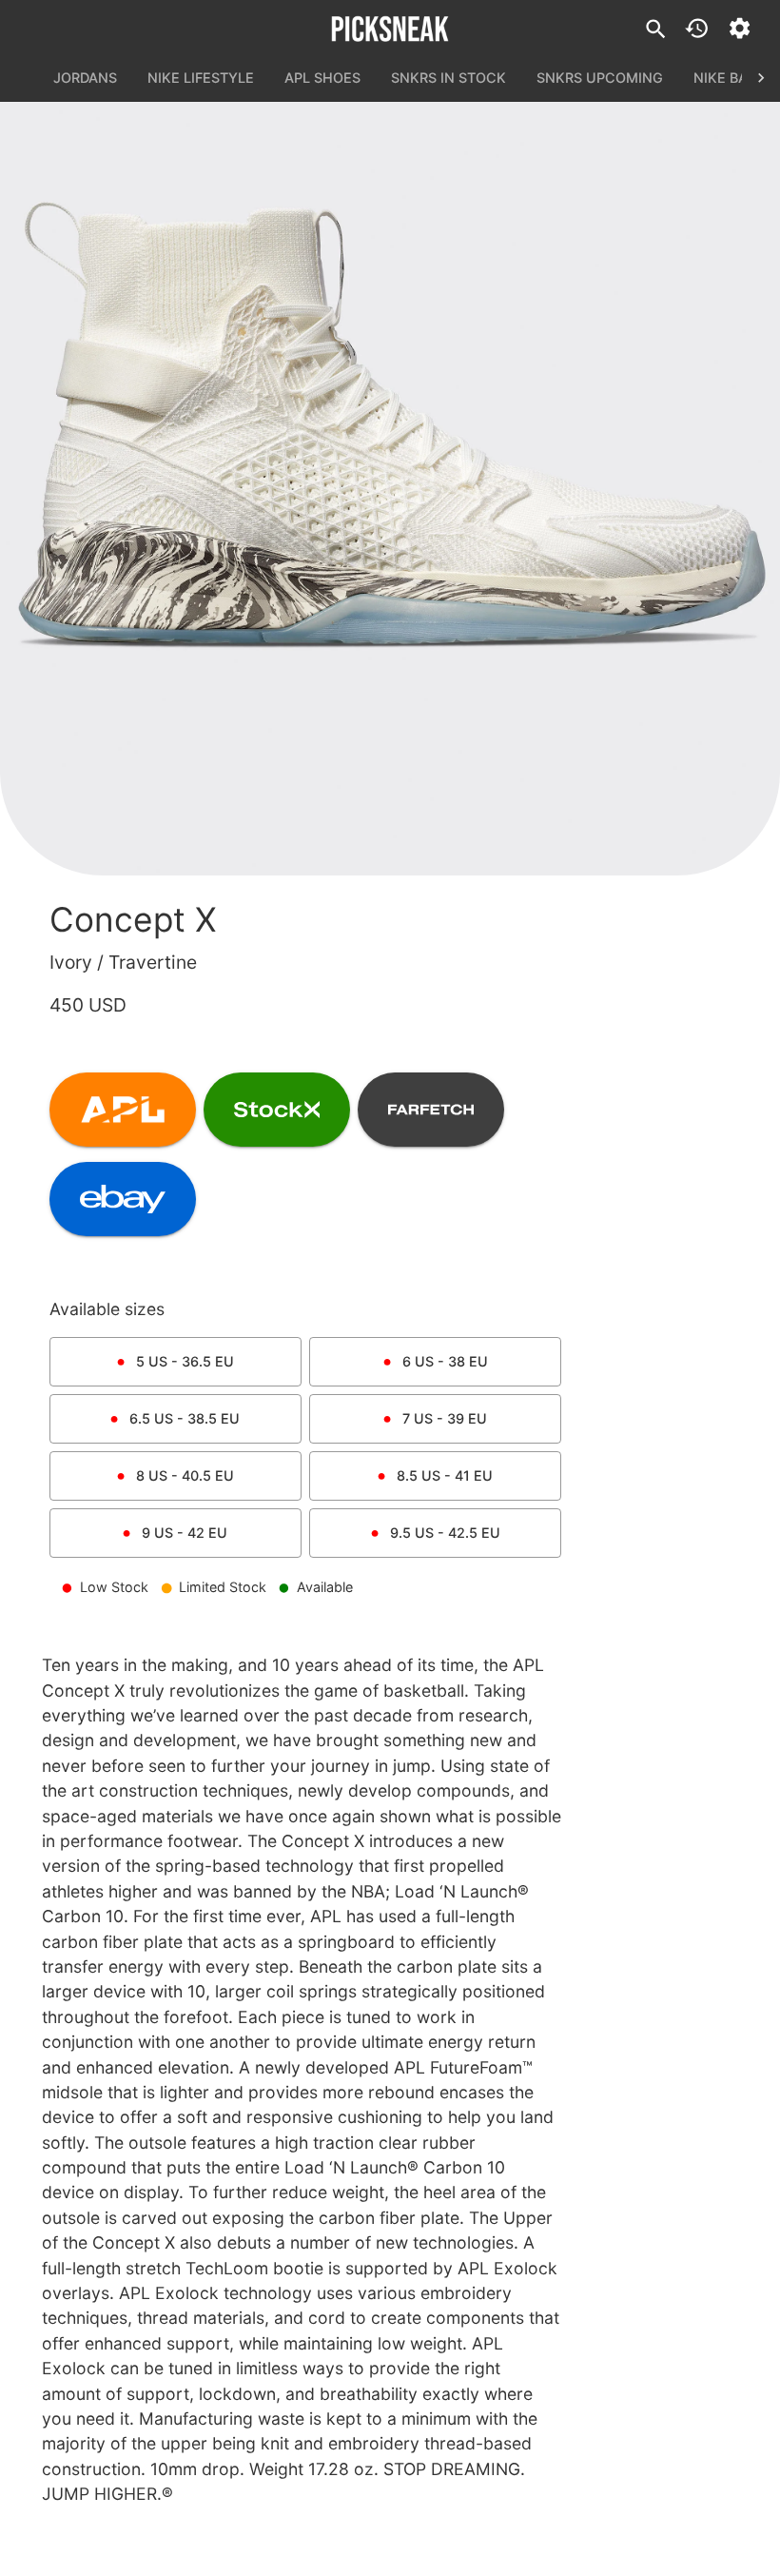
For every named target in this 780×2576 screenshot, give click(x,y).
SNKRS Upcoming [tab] (600, 78)
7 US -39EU (445, 1418)
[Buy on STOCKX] (277, 1110)
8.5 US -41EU (445, 1475)
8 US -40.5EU (185, 1475)
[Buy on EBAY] (123, 1199)
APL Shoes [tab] (322, 78)
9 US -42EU (185, 1533)
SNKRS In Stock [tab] (448, 78)
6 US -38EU (445, 1361)
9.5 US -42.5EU (445, 1533)
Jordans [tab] (85, 78)
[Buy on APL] (123, 1110)
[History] (697, 28)
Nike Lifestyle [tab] (201, 78)
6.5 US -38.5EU (185, 1418)
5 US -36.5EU (185, 1361)
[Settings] (740, 28)
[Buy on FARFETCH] (431, 1110)
